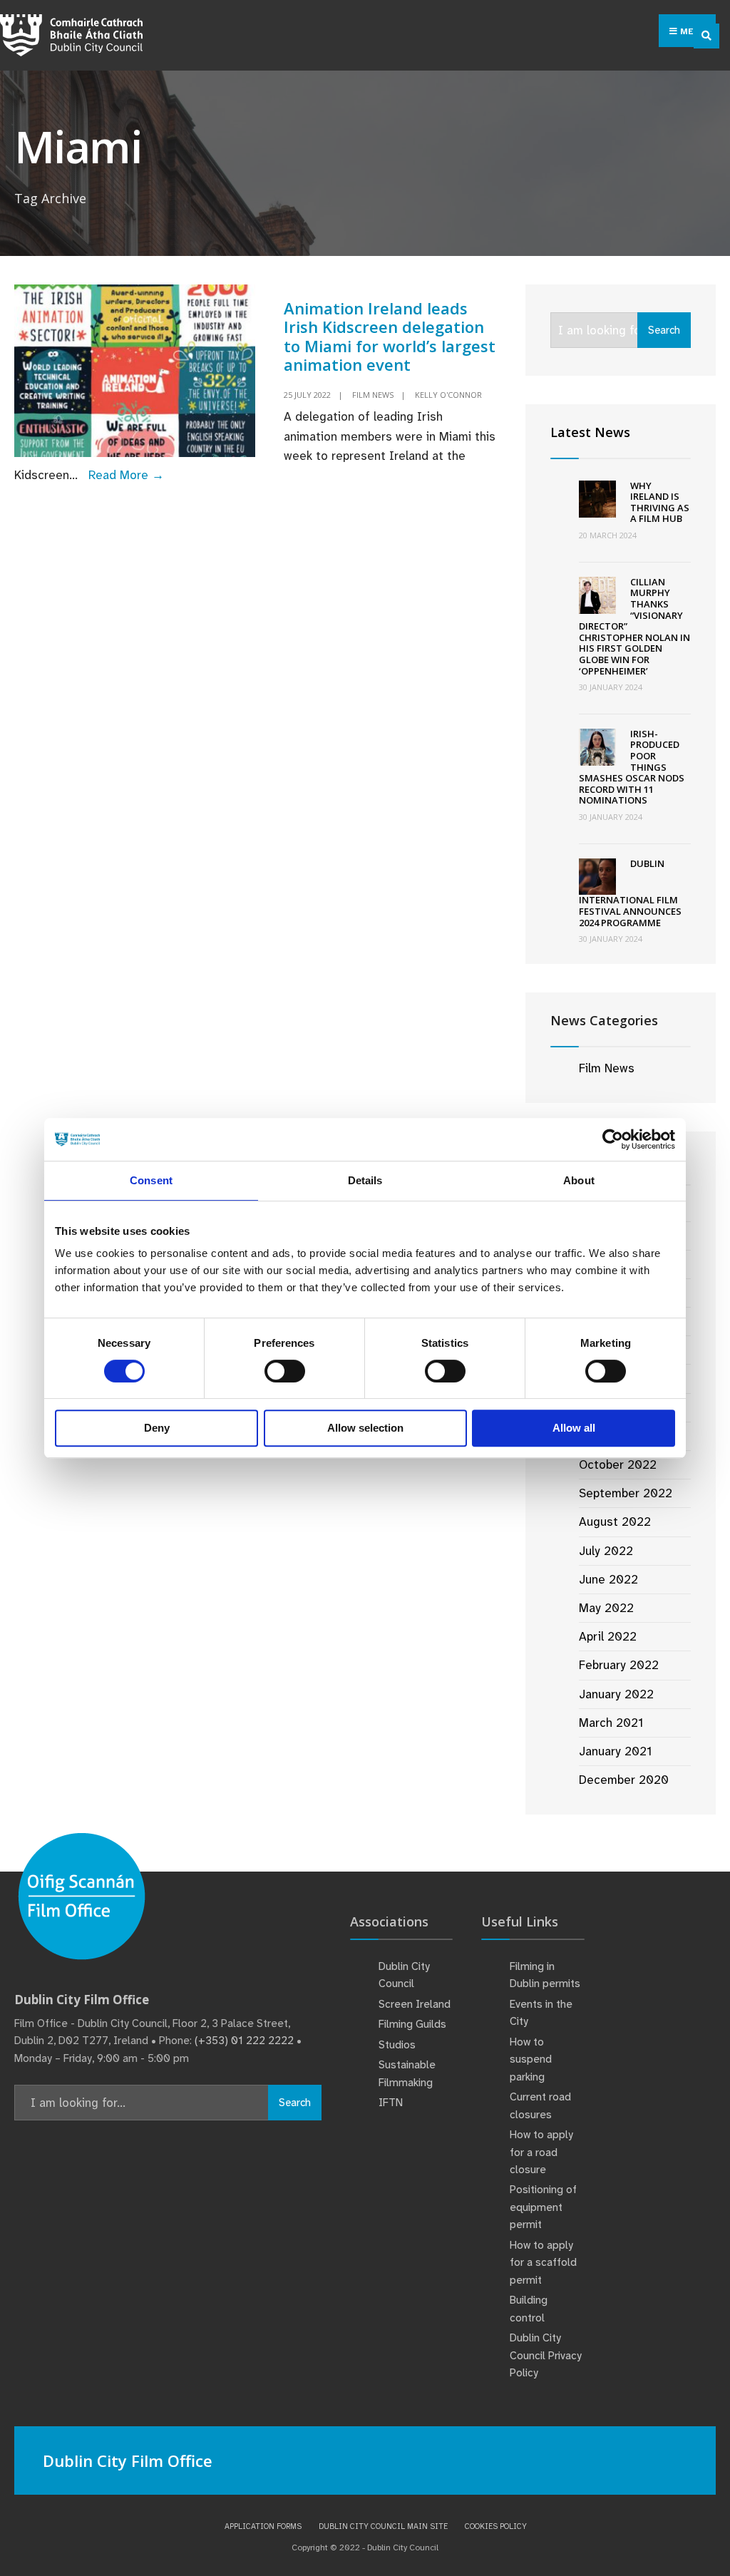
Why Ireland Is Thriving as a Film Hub (660, 502)
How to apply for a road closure (541, 2152)
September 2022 (626, 1493)
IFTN (391, 2103)
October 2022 (618, 1464)
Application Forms (263, 2526)
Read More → (126, 475)
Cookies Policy (496, 2526)
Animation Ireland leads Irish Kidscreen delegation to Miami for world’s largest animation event (390, 336)
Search (664, 330)
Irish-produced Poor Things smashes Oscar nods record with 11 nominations (632, 767)
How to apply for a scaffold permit (543, 2263)
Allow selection (365, 1428)
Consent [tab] (151, 1180)
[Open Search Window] (706, 36)
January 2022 (616, 1694)
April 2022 (608, 1636)
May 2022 (606, 1608)
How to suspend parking (531, 2059)
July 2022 (606, 1551)
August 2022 (615, 1522)
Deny (157, 1428)
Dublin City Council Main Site (383, 2526)
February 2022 (619, 1665)
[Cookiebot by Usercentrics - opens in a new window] (613, 1139)
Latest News (590, 432)
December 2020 (624, 1780)
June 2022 (608, 1579)
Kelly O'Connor (448, 395)
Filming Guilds (412, 2024)
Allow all (574, 1428)
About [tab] (579, 1180)
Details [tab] (365, 1180)
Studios (397, 2045)
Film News (373, 395)
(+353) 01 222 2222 (244, 2041)
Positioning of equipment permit (543, 2207)
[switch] (285, 1371)
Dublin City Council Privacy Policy (546, 2355)
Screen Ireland (415, 2004)
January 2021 (615, 1751)
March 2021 (611, 1723)
